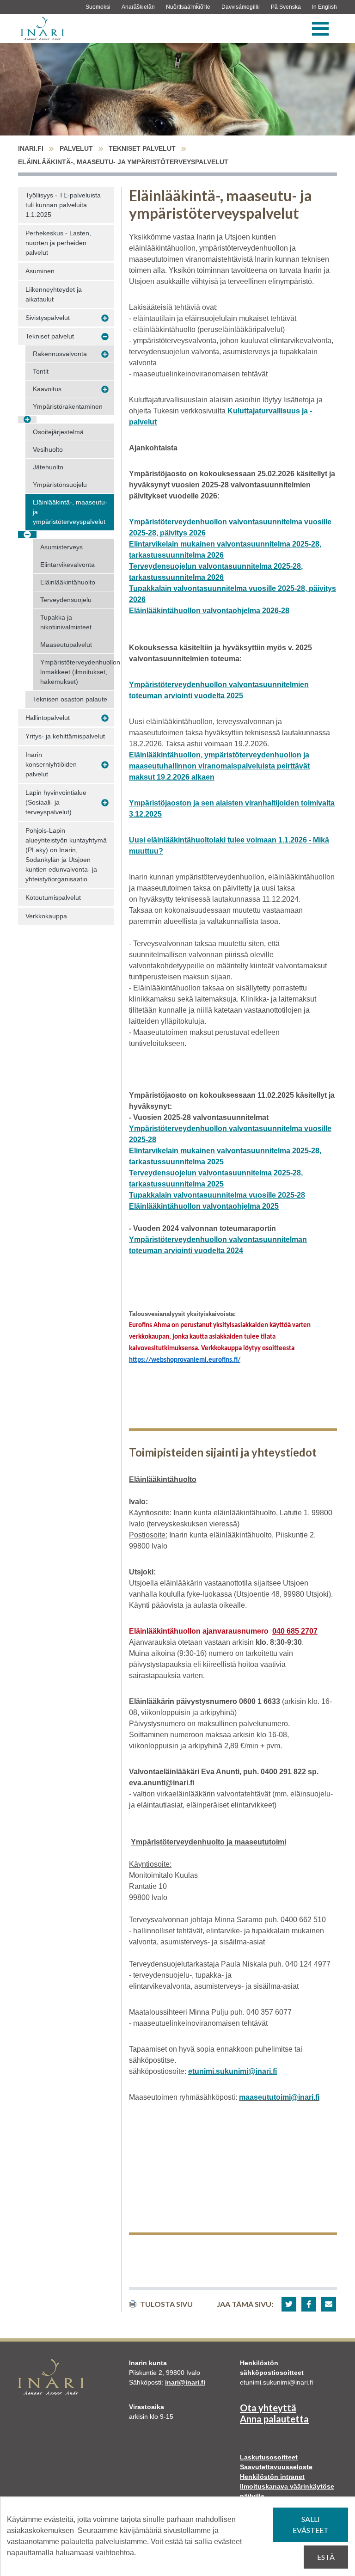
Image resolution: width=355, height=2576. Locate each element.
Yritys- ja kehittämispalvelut (65, 736)
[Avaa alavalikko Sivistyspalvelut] (105, 318)
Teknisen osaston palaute (70, 699)
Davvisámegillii (241, 7)
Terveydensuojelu (66, 600)
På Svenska (286, 7)
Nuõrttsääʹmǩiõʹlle (188, 7)
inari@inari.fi (185, 2382)
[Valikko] (320, 29)
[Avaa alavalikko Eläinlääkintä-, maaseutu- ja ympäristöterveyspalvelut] (27, 535)
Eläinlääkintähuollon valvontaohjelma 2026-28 (209, 611)
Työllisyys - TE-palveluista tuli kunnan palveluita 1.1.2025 (63, 205)
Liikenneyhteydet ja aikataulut (54, 294)
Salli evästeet (311, 2524)
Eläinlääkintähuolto (68, 582)
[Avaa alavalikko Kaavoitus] (105, 389)
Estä (326, 2557)
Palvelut (76, 148)
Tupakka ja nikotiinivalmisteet (66, 622)
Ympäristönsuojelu (60, 485)
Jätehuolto (48, 467)
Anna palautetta (274, 2419)
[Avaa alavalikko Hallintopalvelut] (105, 718)
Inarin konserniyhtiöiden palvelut (51, 764)
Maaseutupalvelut (66, 645)
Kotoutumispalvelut (53, 898)
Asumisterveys (61, 547)
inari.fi (31, 148)
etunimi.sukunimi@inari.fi (233, 2071)
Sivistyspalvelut (48, 318)
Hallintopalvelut (48, 718)
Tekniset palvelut (142, 148)
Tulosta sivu (166, 2304)
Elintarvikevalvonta (67, 565)
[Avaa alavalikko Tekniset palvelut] (105, 337)
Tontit (41, 371)
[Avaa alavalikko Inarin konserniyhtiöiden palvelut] (105, 765)
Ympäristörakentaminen (68, 406)
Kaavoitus (47, 389)
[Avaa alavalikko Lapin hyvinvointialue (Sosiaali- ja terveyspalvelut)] (105, 803)
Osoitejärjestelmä (58, 432)
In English (324, 7)
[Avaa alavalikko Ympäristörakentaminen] (27, 420)
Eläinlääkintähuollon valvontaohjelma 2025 (204, 1206)
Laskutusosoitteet (269, 2457)
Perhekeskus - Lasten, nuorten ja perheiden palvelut (58, 243)
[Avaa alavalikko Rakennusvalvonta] (105, 354)
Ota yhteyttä (268, 2408)
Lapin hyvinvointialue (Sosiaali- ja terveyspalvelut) (56, 802)
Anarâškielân (138, 7)
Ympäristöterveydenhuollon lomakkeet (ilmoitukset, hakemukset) (77, 672)
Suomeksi (98, 7)
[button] (289, 2304)
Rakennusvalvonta (60, 354)
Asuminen (40, 271)
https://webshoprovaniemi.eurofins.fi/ (185, 1360)
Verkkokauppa (46, 916)
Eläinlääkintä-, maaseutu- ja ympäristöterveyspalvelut (70, 512)
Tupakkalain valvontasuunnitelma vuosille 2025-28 (217, 1195)
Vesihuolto (48, 449)
